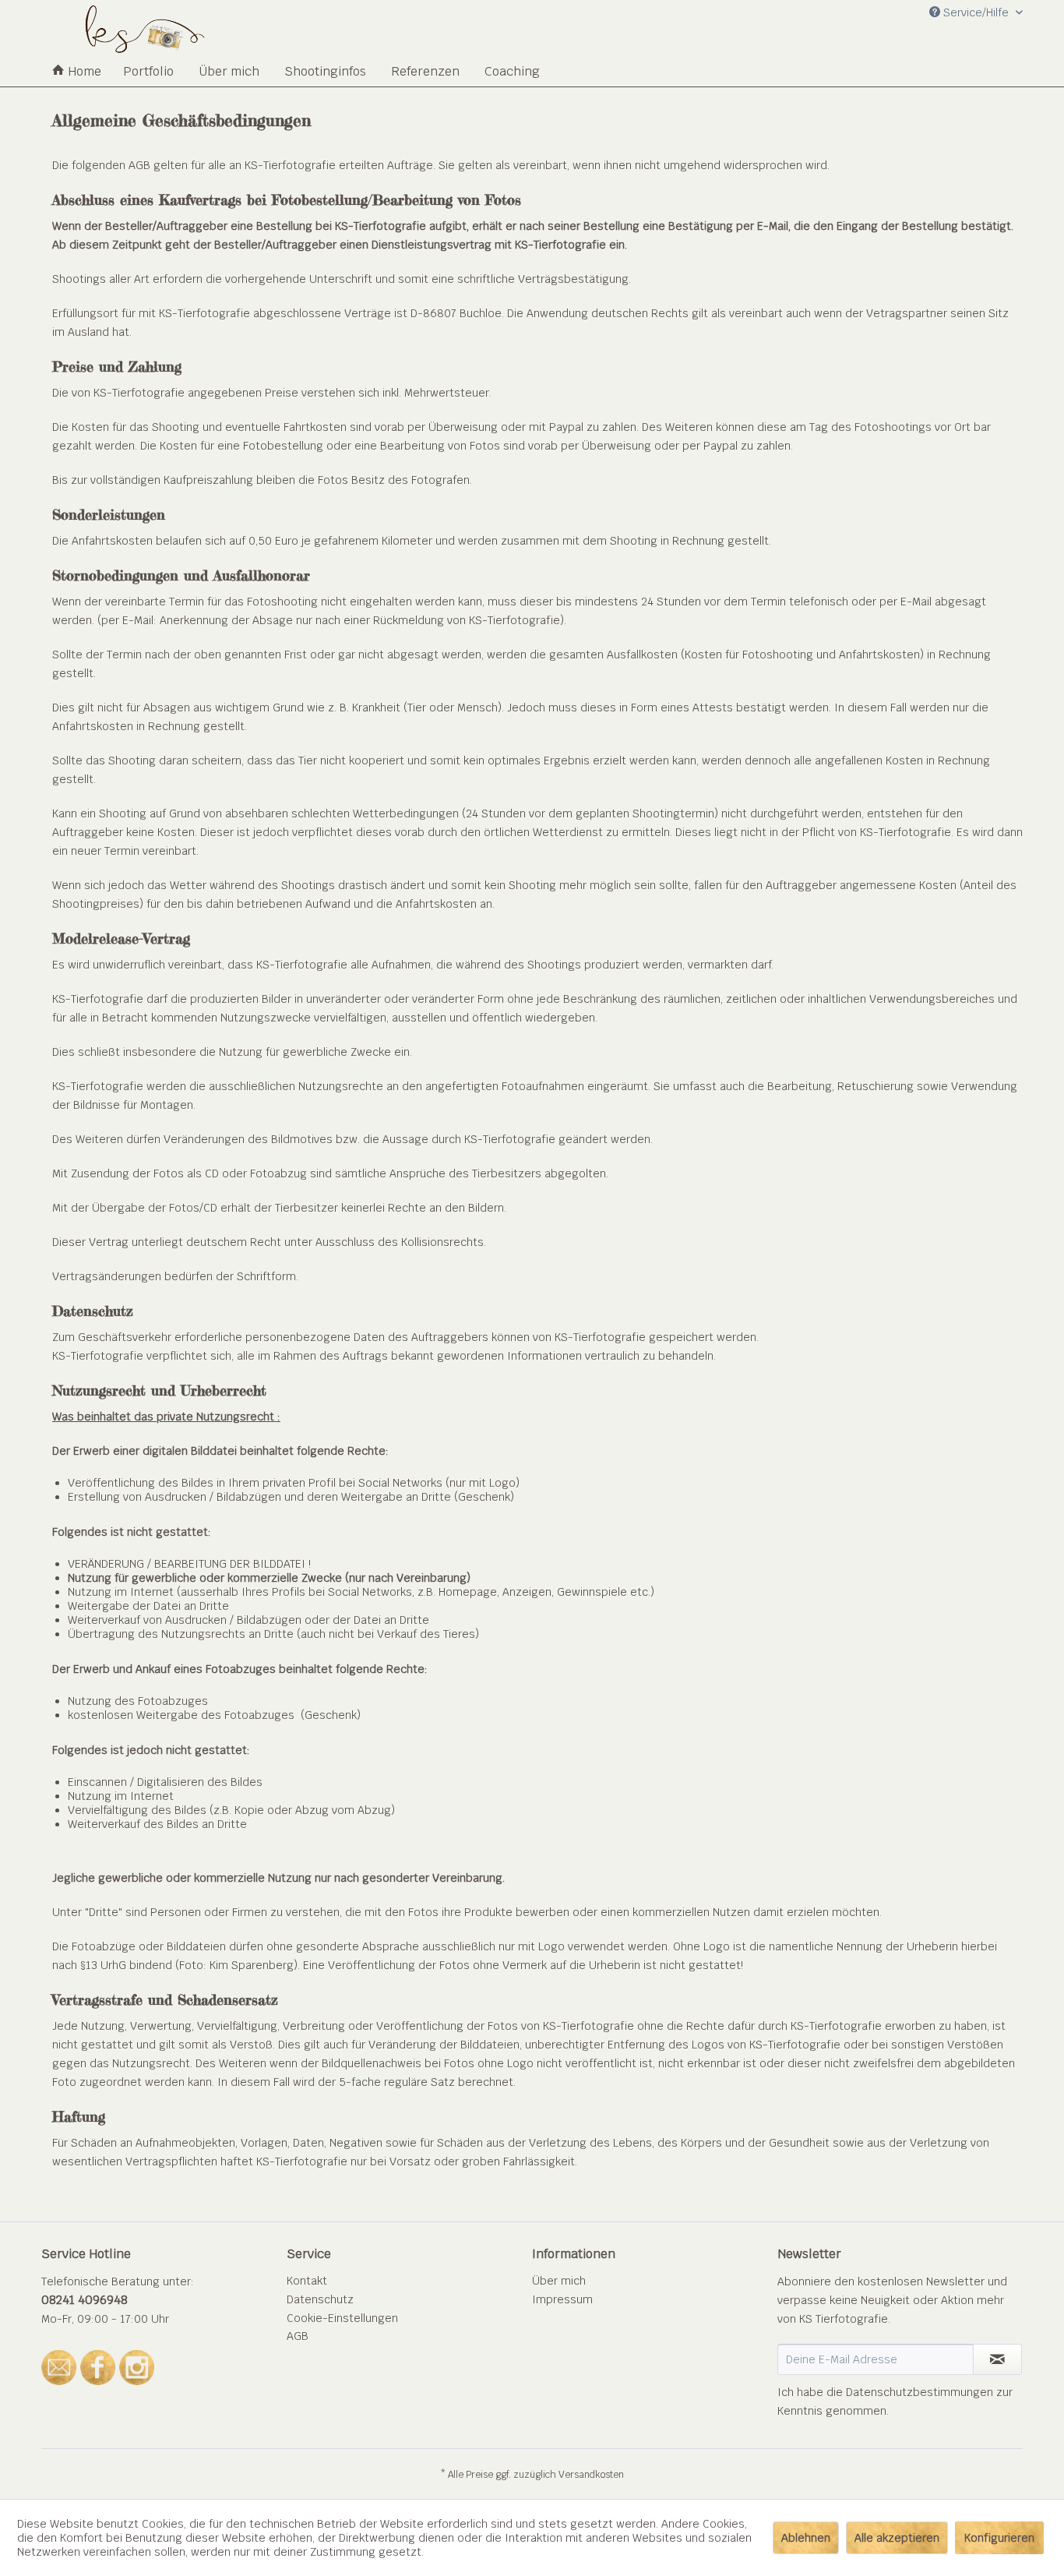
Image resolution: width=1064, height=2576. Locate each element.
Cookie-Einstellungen (342, 2318)
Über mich (559, 2281)
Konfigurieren (999, 2538)
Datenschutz (320, 2299)
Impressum (562, 2299)
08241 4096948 (85, 2300)
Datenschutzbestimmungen (920, 2392)
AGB (298, 2336)
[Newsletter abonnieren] (997, 2359)
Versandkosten (591, 2475)
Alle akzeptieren (897, 2538)
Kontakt (307, 2281)
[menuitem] (77, 71)
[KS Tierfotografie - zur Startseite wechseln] (144, 37)
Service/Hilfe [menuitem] (976, 12)
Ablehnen (806, 2538)
